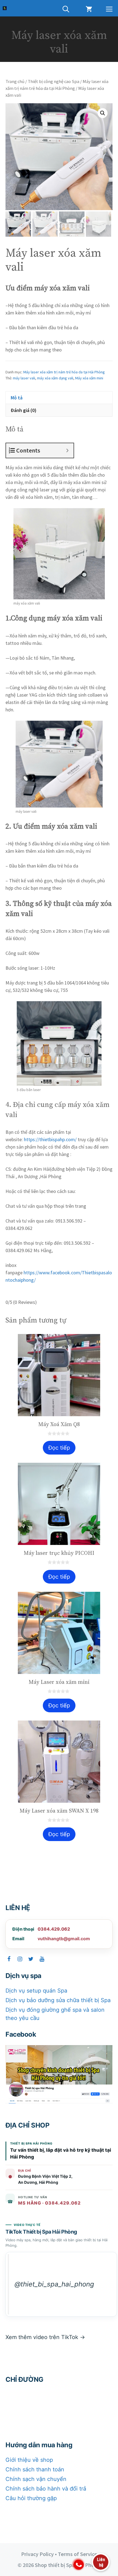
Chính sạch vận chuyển (36, 2479)
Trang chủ (15, 81)
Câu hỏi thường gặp (31, 2498)
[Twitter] (31, 1959)
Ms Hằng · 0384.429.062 (49, 2203)
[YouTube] (42, 1959)
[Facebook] (9, 1959)
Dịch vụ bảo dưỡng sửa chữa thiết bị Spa (58, 2000)
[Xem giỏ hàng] (89, 8)
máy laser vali (24, 378)
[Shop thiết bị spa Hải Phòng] (5, 8)
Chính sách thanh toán (35, 2469)
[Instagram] (20, 1959)
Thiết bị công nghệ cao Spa (54, 81)
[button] (103, 113)
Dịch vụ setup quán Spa (36, 1991)
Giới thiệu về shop (29, 2460)
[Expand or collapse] (67, 450)
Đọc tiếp (59, 1448)
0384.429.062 (54, 1929)
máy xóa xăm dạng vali (55, 378)
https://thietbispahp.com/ (50, 1139)
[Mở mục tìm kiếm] (66, 8)
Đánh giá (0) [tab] (24, 410)
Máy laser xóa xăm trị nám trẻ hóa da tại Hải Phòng (64, 372)
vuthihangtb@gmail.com (64, 1939)
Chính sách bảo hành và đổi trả (46, 2489)
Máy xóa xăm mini (89, 378)
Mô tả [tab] (17, 398)
